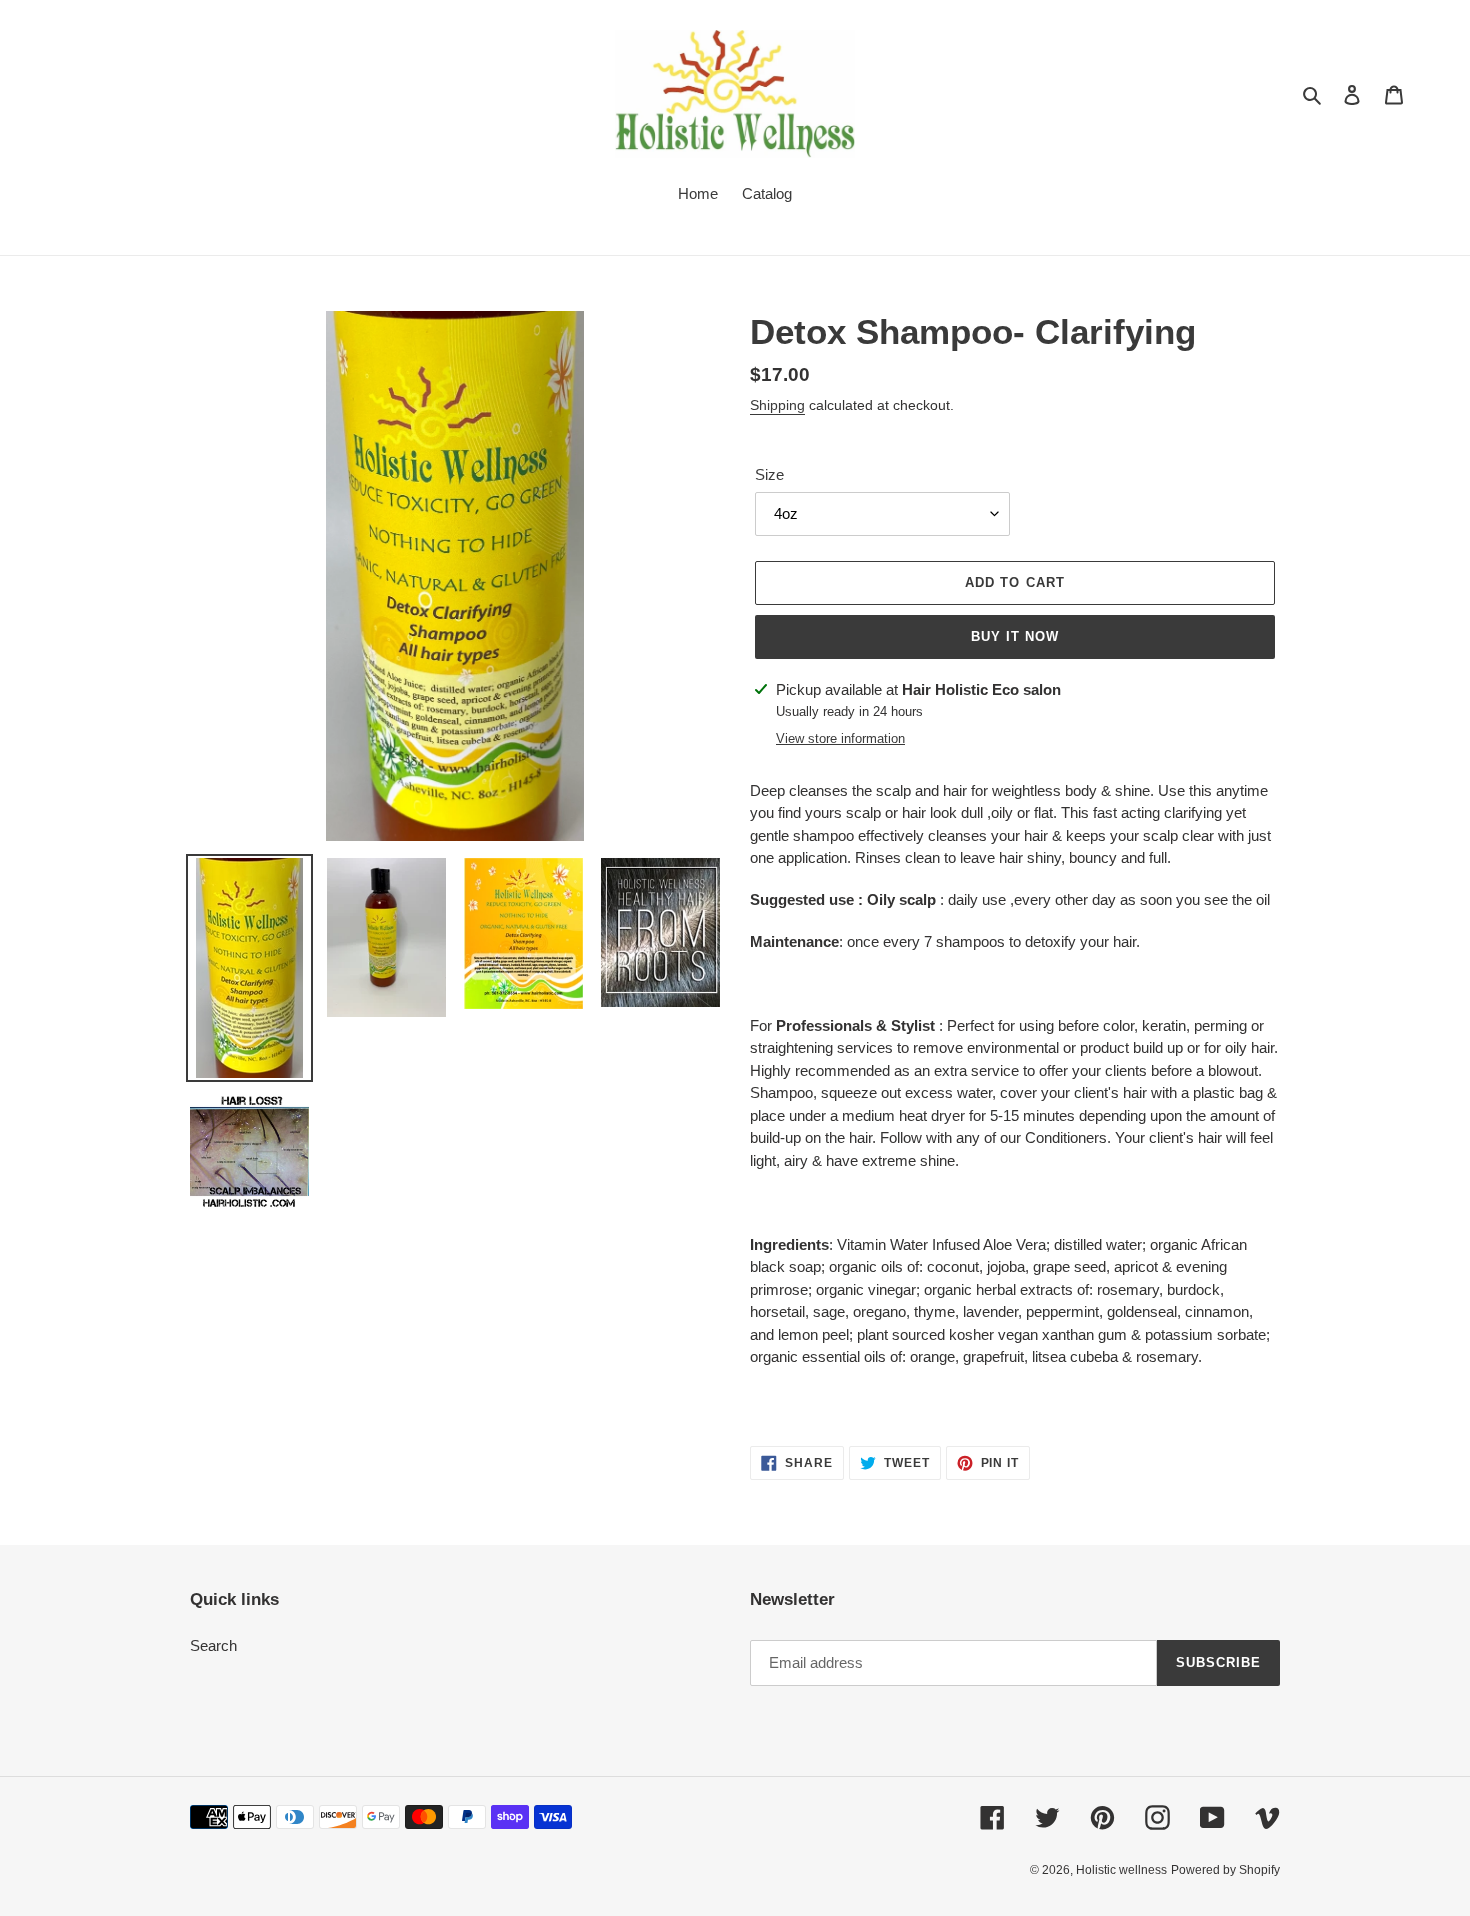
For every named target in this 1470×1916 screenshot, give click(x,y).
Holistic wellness (1121, 1870)
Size (769, 475)
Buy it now (1015, 636)
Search (213, 1645)
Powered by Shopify (1225, 1870)
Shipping (777, 406)
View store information (840, 738)
